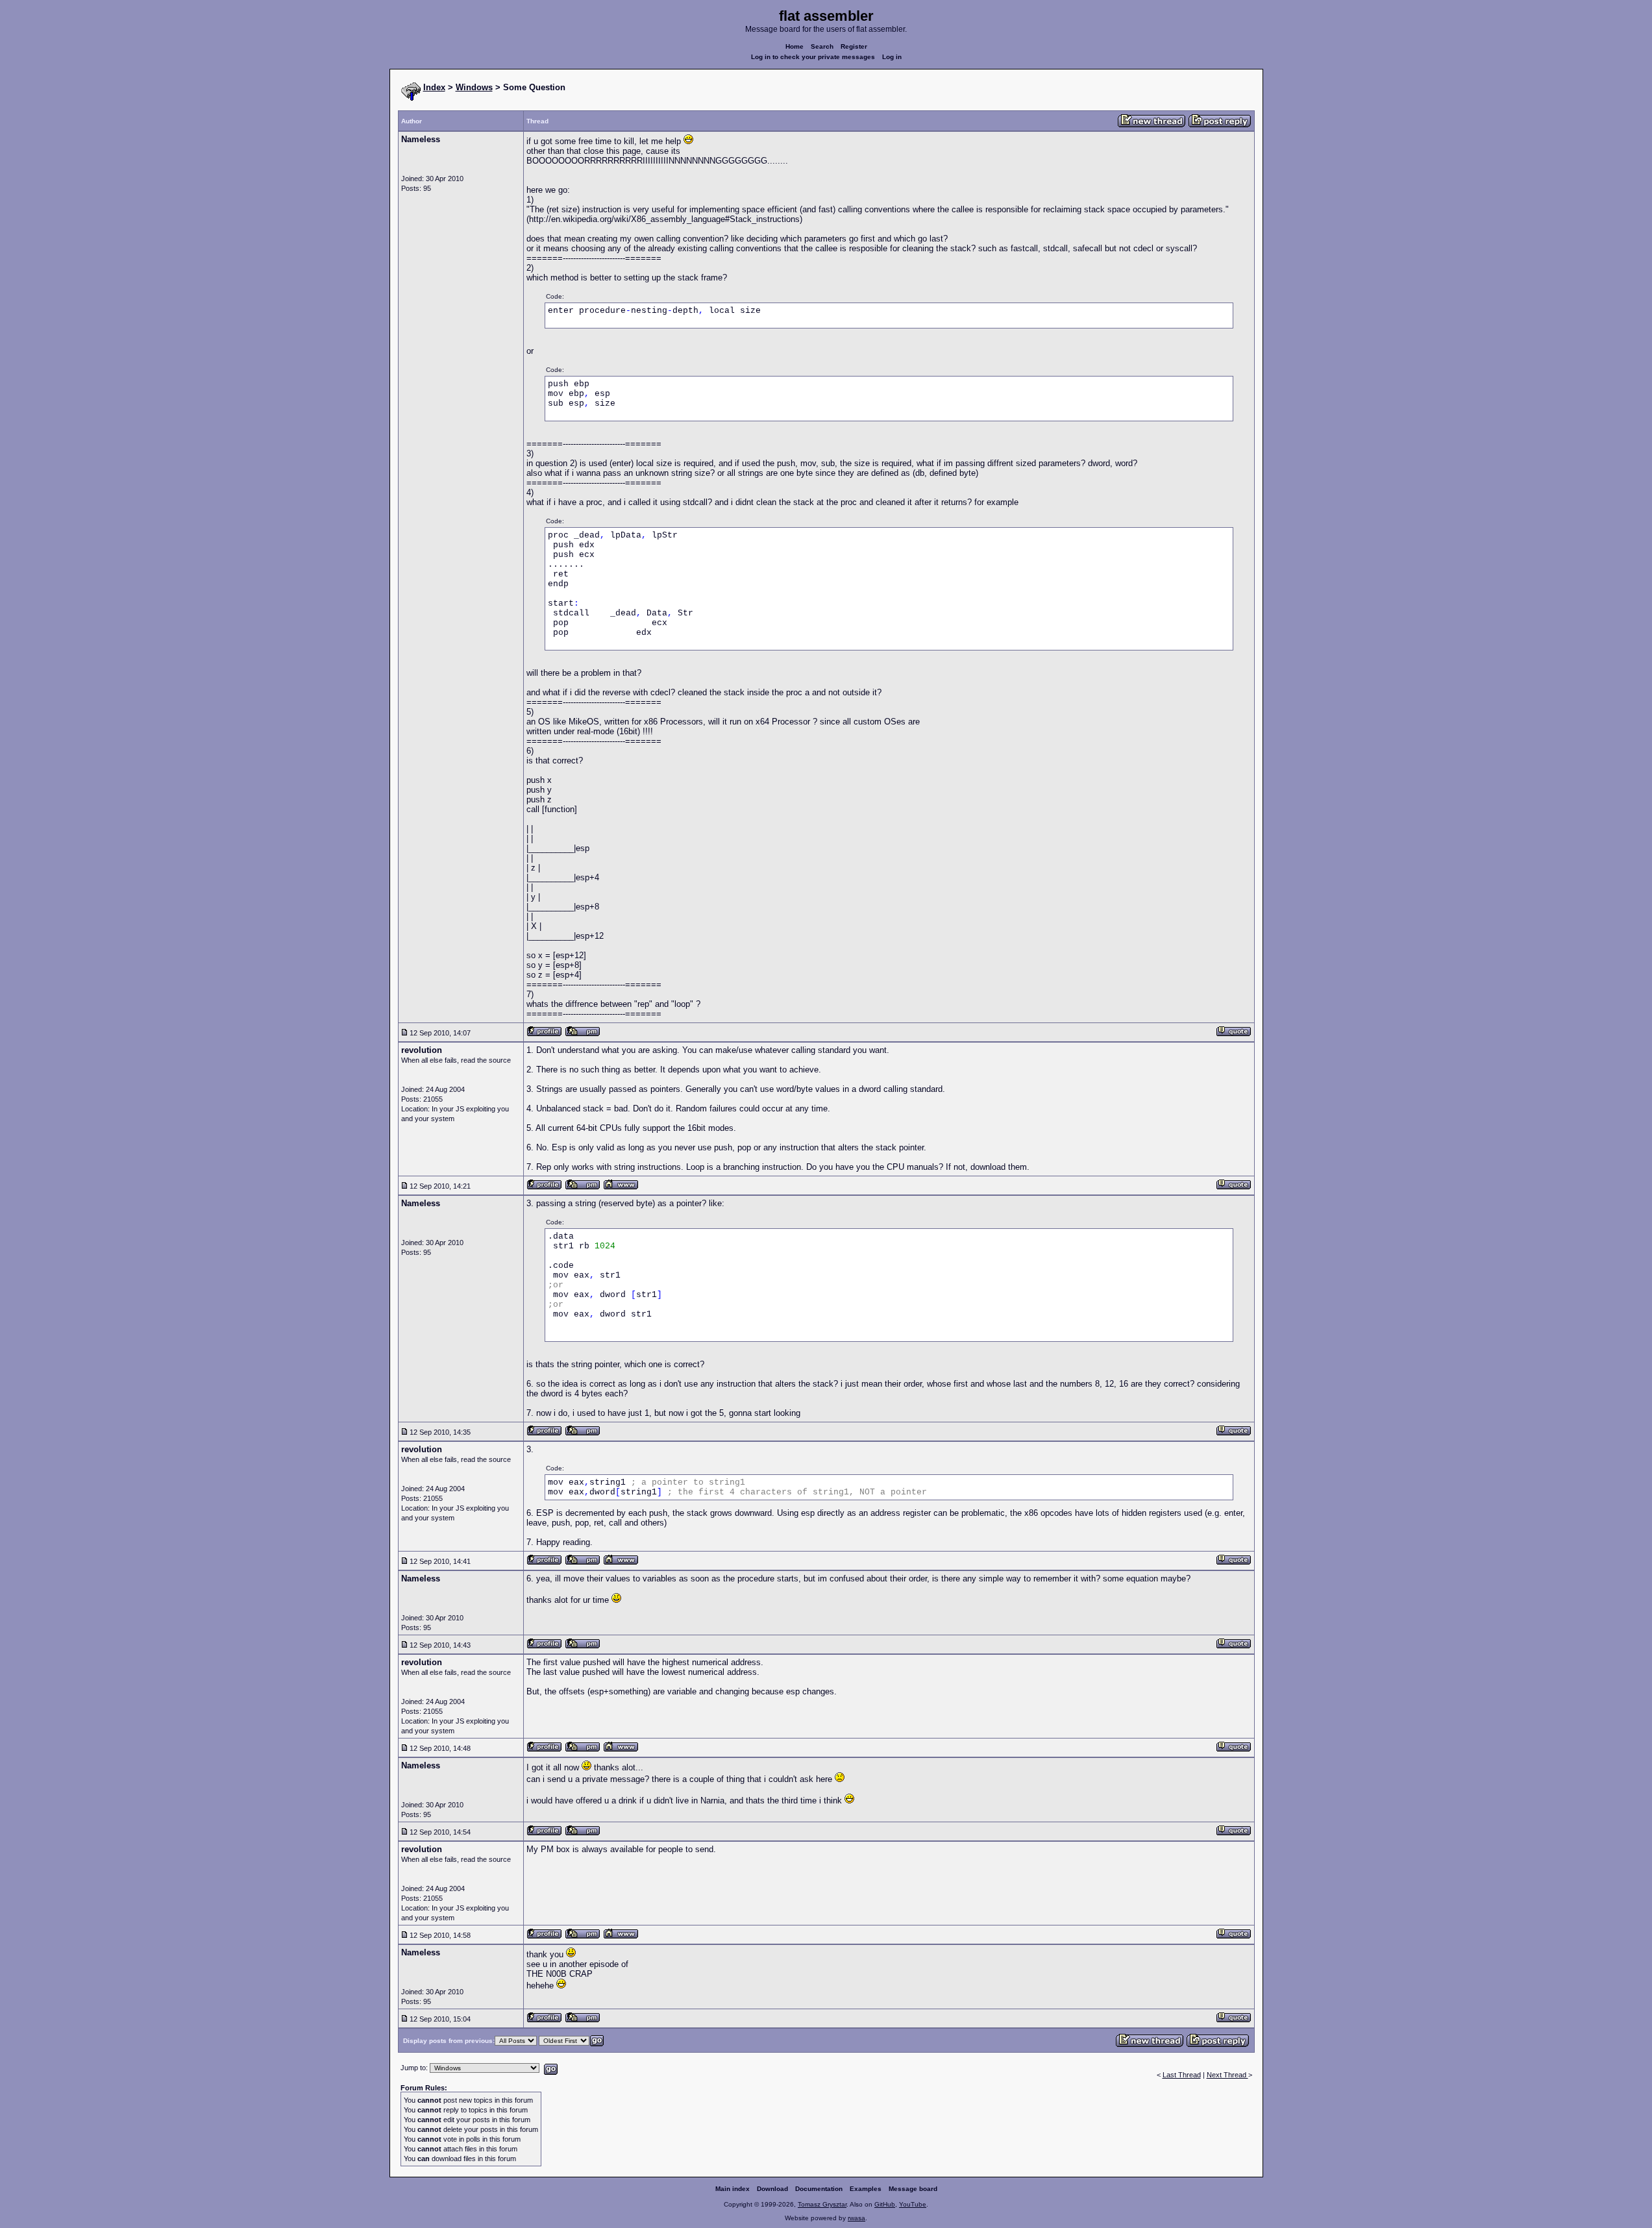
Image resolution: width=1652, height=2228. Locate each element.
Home (795, 46)
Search (822, 46)
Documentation (819, 2189)
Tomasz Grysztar (822, 2204)
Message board (913, 2189)
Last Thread (1182, 2075)
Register (854, 46)
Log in (892, 57)
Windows (474, 87)
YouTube (913, 2204)
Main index (733, 2189)
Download (772, 2189)
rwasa (857, 2218)
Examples (866, 2189)
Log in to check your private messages (813, 57)
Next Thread (1227, 2075)
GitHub (885, 2204)
